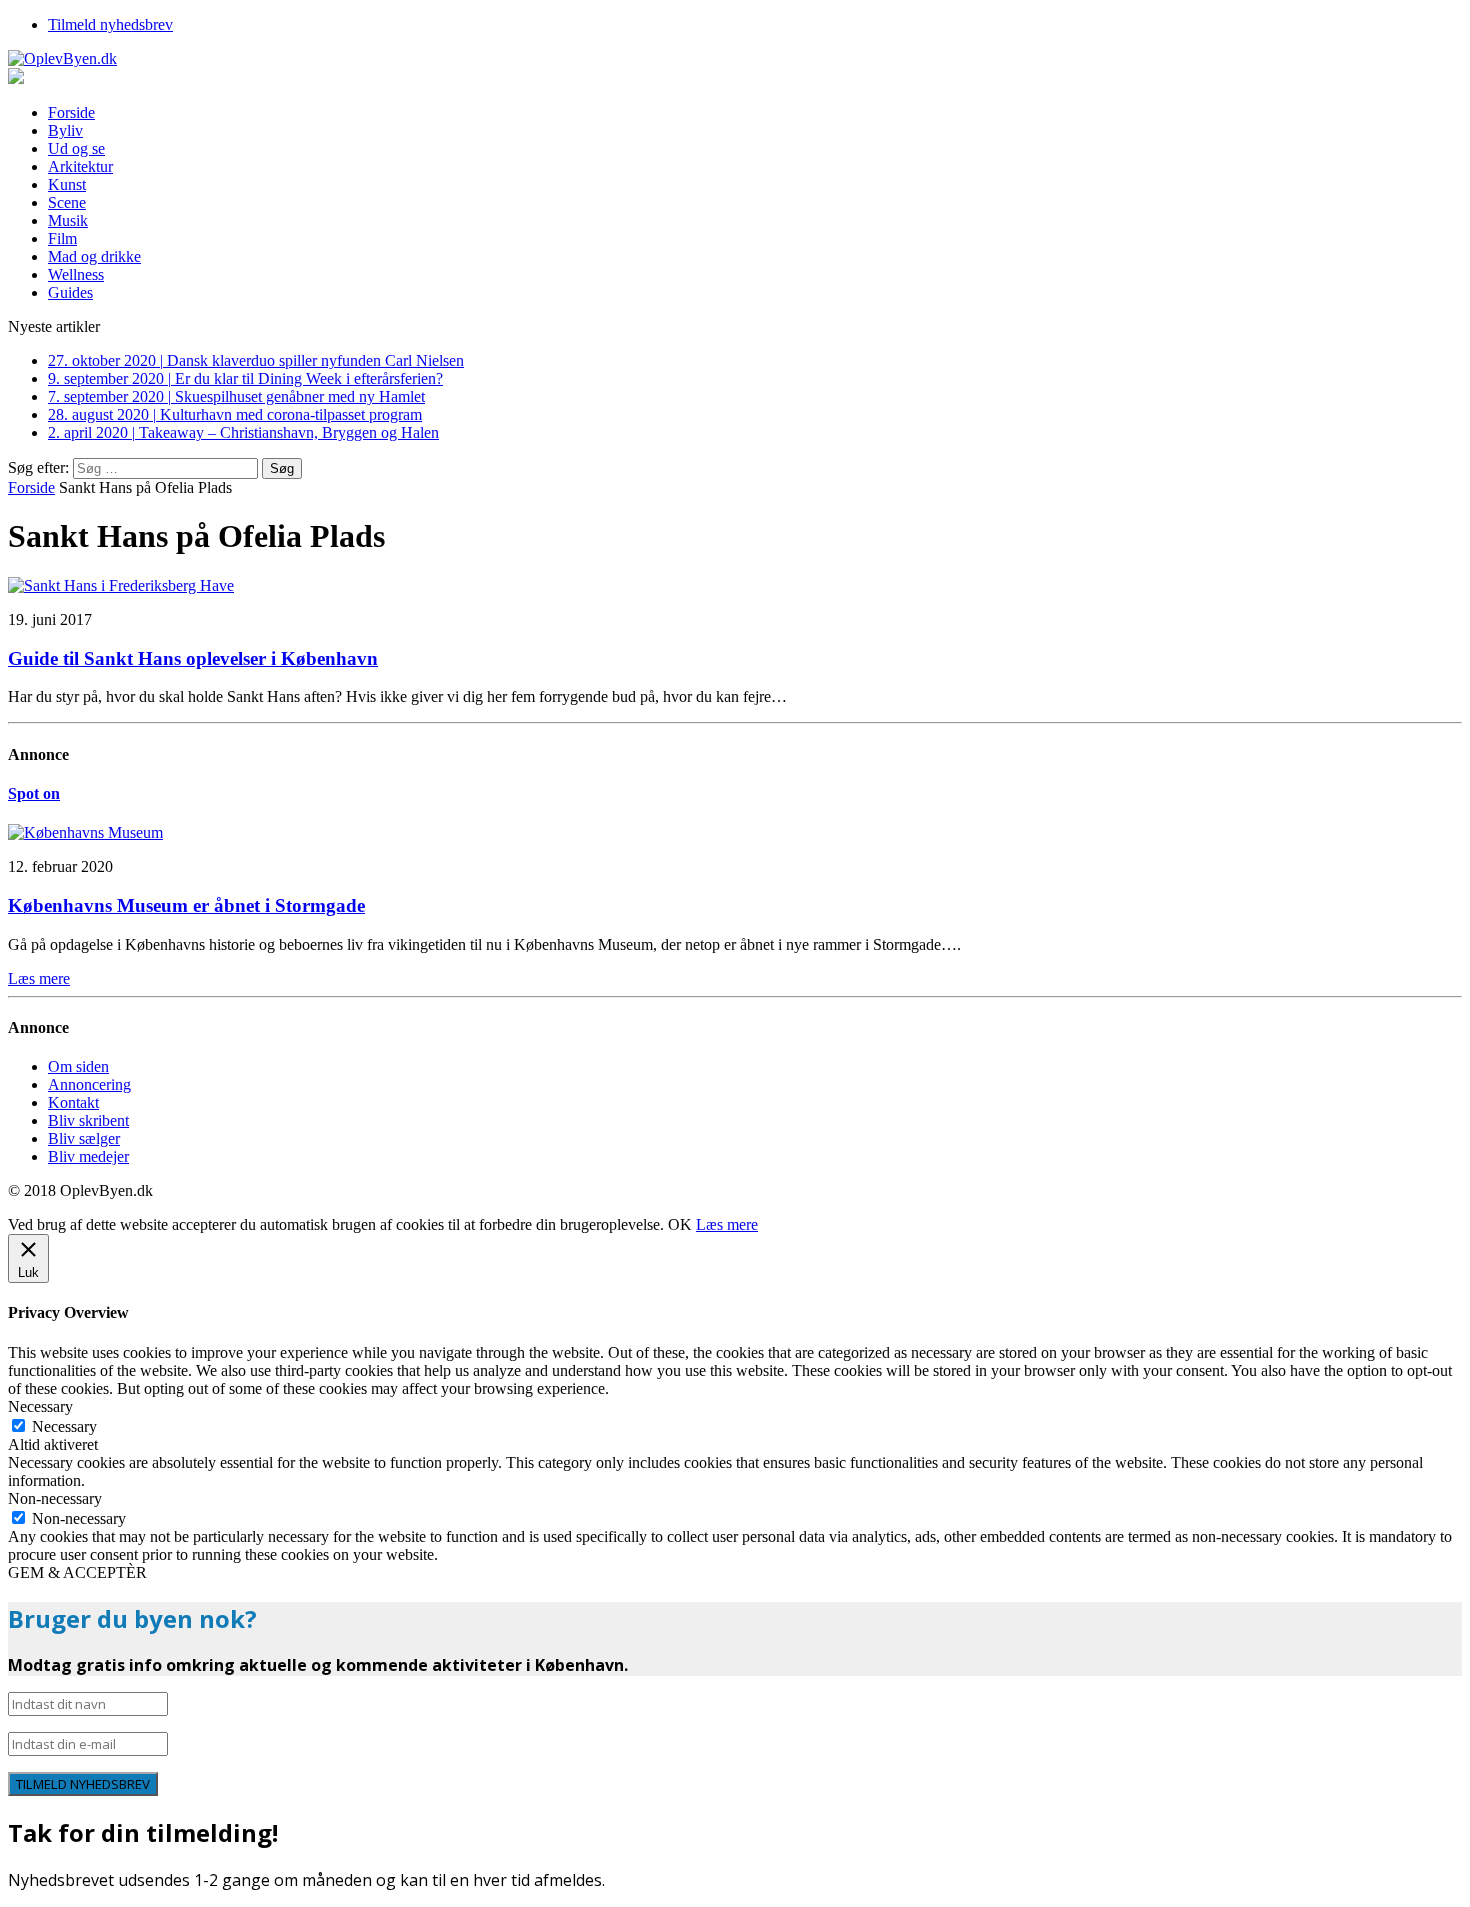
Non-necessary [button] (55, 1498)
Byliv (65, 130)
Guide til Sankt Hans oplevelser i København (193, 658)
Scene (67, 202)
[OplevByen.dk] (735, 59)
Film (62, 238)
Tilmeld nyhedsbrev (110, 24)
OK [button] (680, 1224)
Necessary (64, 1426)
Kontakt (73, 1102)
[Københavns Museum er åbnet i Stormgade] (85, 832)
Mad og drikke (94, 256)
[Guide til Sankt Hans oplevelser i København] (121, 585)
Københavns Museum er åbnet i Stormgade (186, 905)
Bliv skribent (88, 1120)
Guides (70, 292)
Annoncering (89, 1084)
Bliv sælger (84, 1138)
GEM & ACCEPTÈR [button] (77, 1572)
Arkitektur (80, 166)
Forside (71, 112)
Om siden (78, 1066)
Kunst (67, 184)
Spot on (34, 793)
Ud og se (76, 148)
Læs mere (727, 1224)
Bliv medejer (88, 1156)
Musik (68, 220)
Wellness (76, 274)
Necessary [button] (40, 1406)
